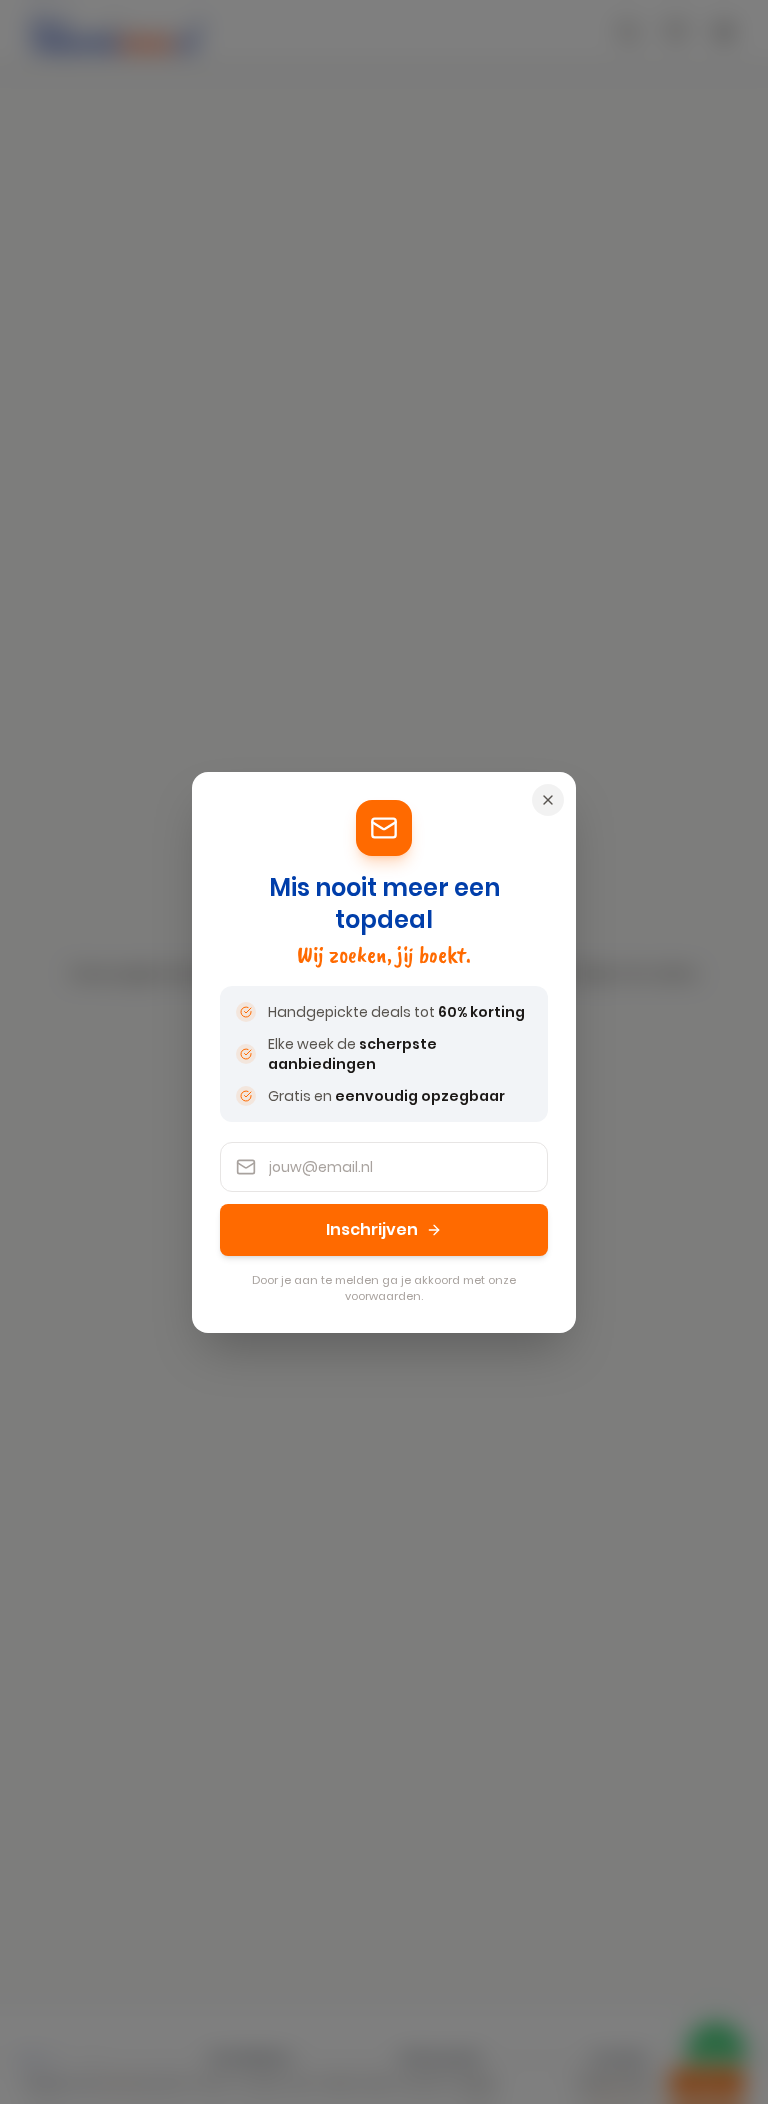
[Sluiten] (548, 800)
